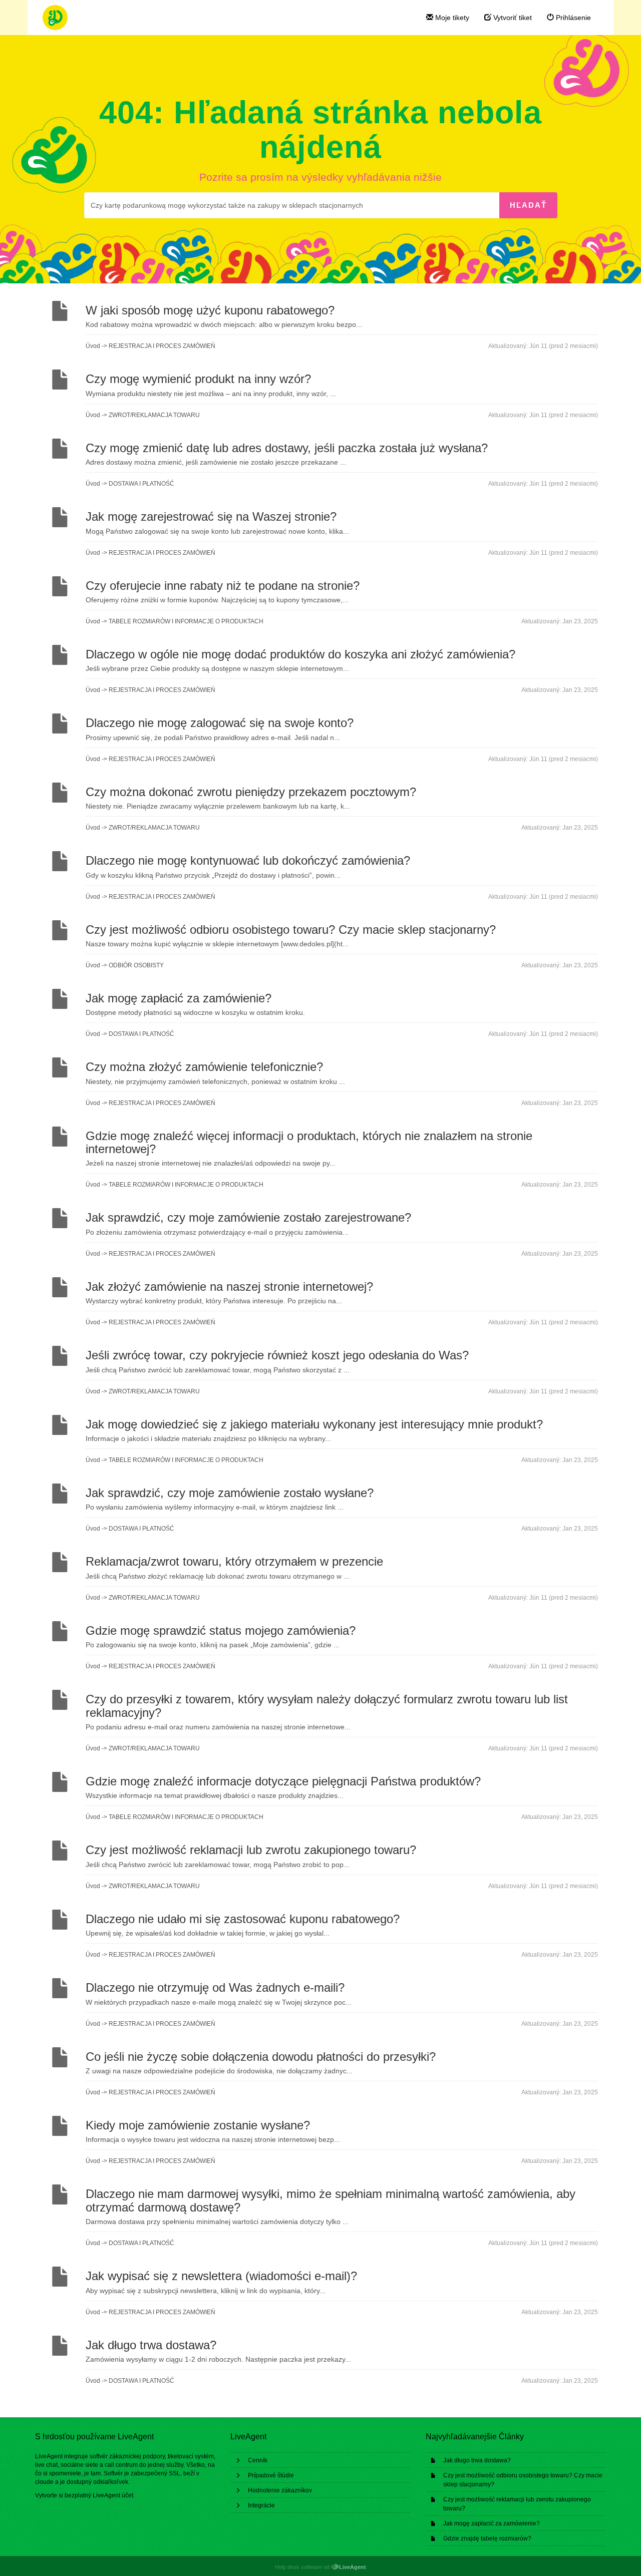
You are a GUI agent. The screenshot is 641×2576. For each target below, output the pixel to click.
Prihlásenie (572, 18)
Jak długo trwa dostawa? (477, 2460)
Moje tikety (451, 18)
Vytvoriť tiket (512, 18)
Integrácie (261, 2505)
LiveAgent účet (113, 2495)
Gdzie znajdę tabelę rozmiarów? (487, 2538)
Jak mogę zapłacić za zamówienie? (492, 2523)
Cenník (258, 2460)
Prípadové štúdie (271, 2475)
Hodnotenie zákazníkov (280, 2490)
